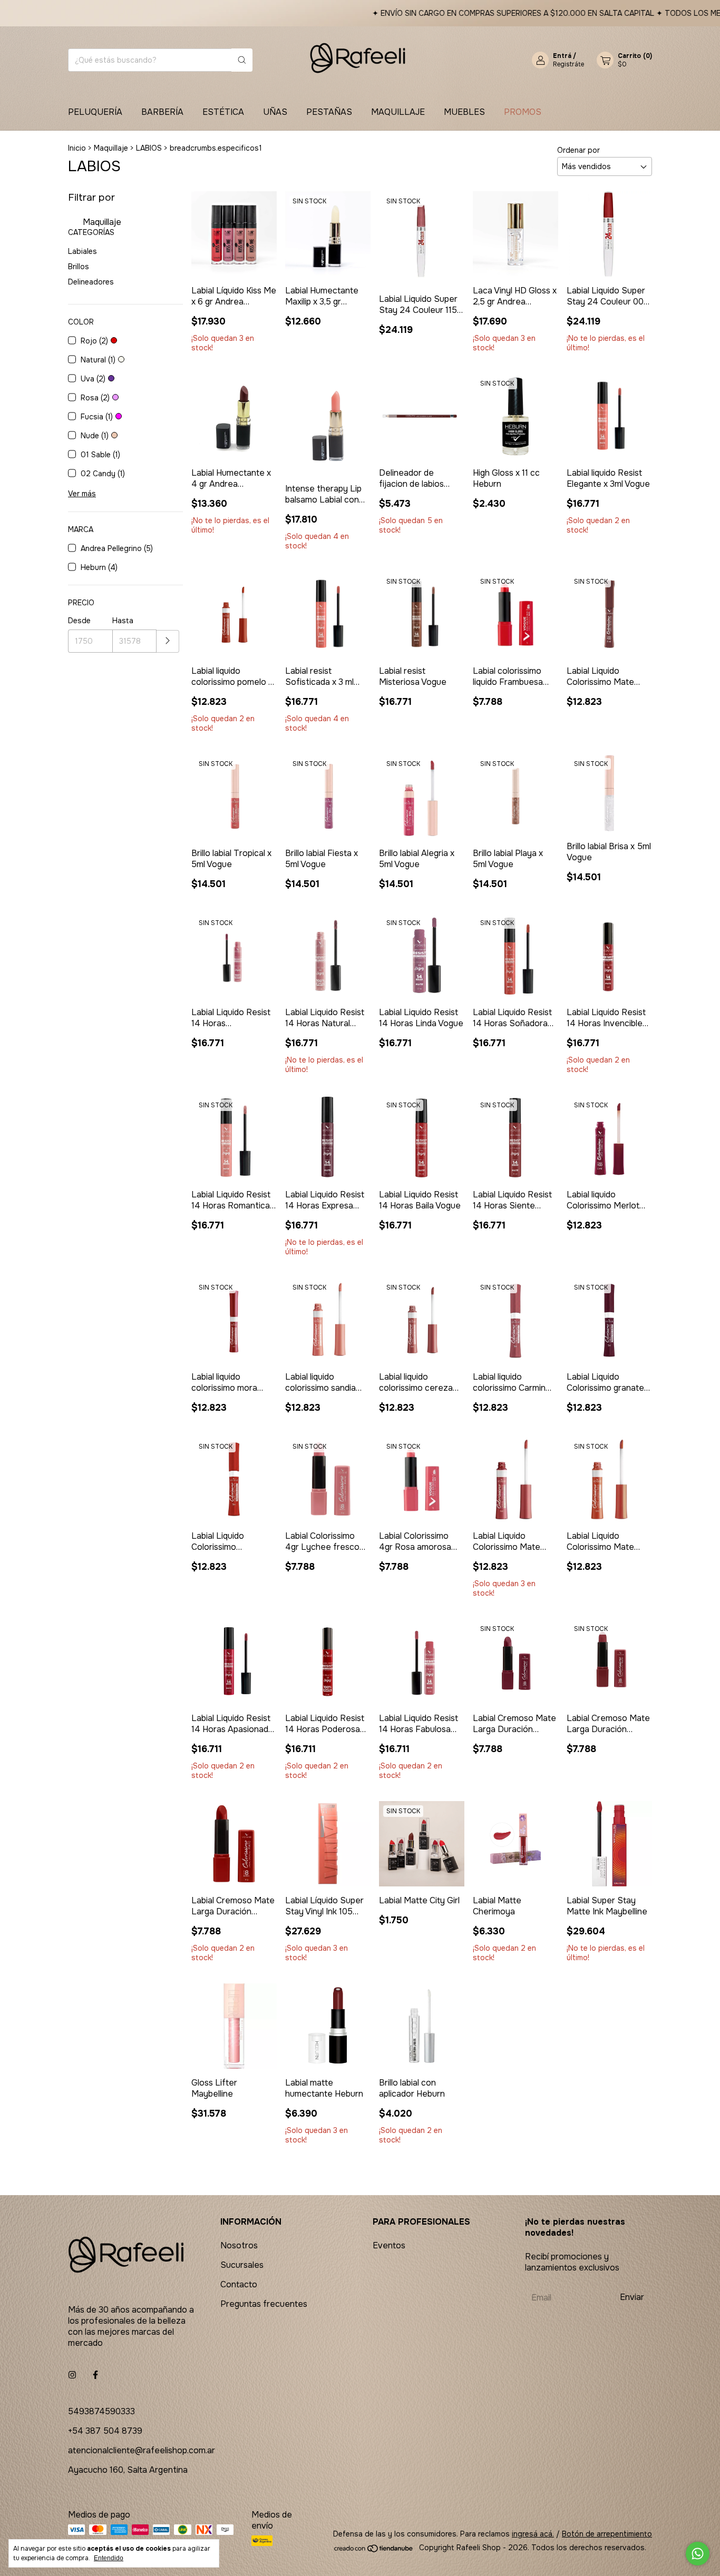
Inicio (77, 148)
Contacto (239, 2284)
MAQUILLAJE (398, 112)
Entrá (562, 56)
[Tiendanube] (374, 2550)
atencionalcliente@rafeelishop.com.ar (142, 2450)
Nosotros (239, 2245)
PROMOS (523, 112)
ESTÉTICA (223, 112)
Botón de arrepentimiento (607, 2534)
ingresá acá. (533, 2534)
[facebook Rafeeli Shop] (95, 2375)
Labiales (82, 251)
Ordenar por (578, 150)
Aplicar (168, 641)
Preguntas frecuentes (264, 2304)
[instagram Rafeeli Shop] (72, 2375)
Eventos (389, 2245)
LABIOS (149, 148)
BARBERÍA (162, 112)
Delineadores (91, 282)
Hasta (123, 621)
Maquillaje (111, 148)
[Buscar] (242, 60)
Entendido (109, 2558)
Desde (79, 621)
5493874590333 (101, 2411)
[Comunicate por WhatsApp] (698, 2554)
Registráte (568, 64)
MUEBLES (464, 112)
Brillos (79, 267)
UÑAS (275, 112)
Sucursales (242, 2265)
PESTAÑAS (329, 112)
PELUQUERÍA (95, 112)
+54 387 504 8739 (105, 2431)
